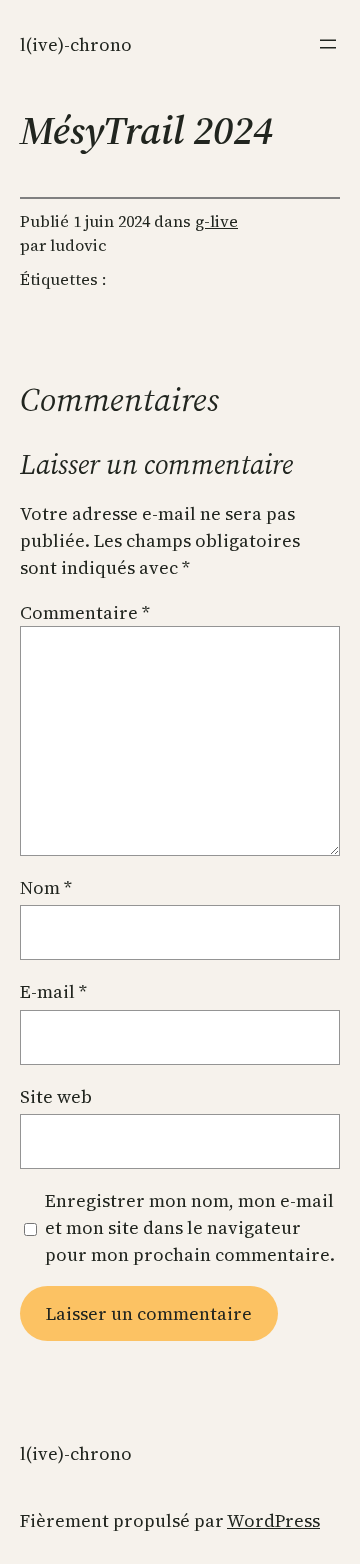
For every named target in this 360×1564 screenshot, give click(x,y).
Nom (46, 887)
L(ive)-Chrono (76, 44)
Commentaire (85, 612)
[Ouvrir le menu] (328, 44)
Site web (56, 1096)
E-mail (53, 991)
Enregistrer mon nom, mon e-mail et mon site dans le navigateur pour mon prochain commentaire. (190, 1227)
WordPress (273, 1520)
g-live (216, 221)
